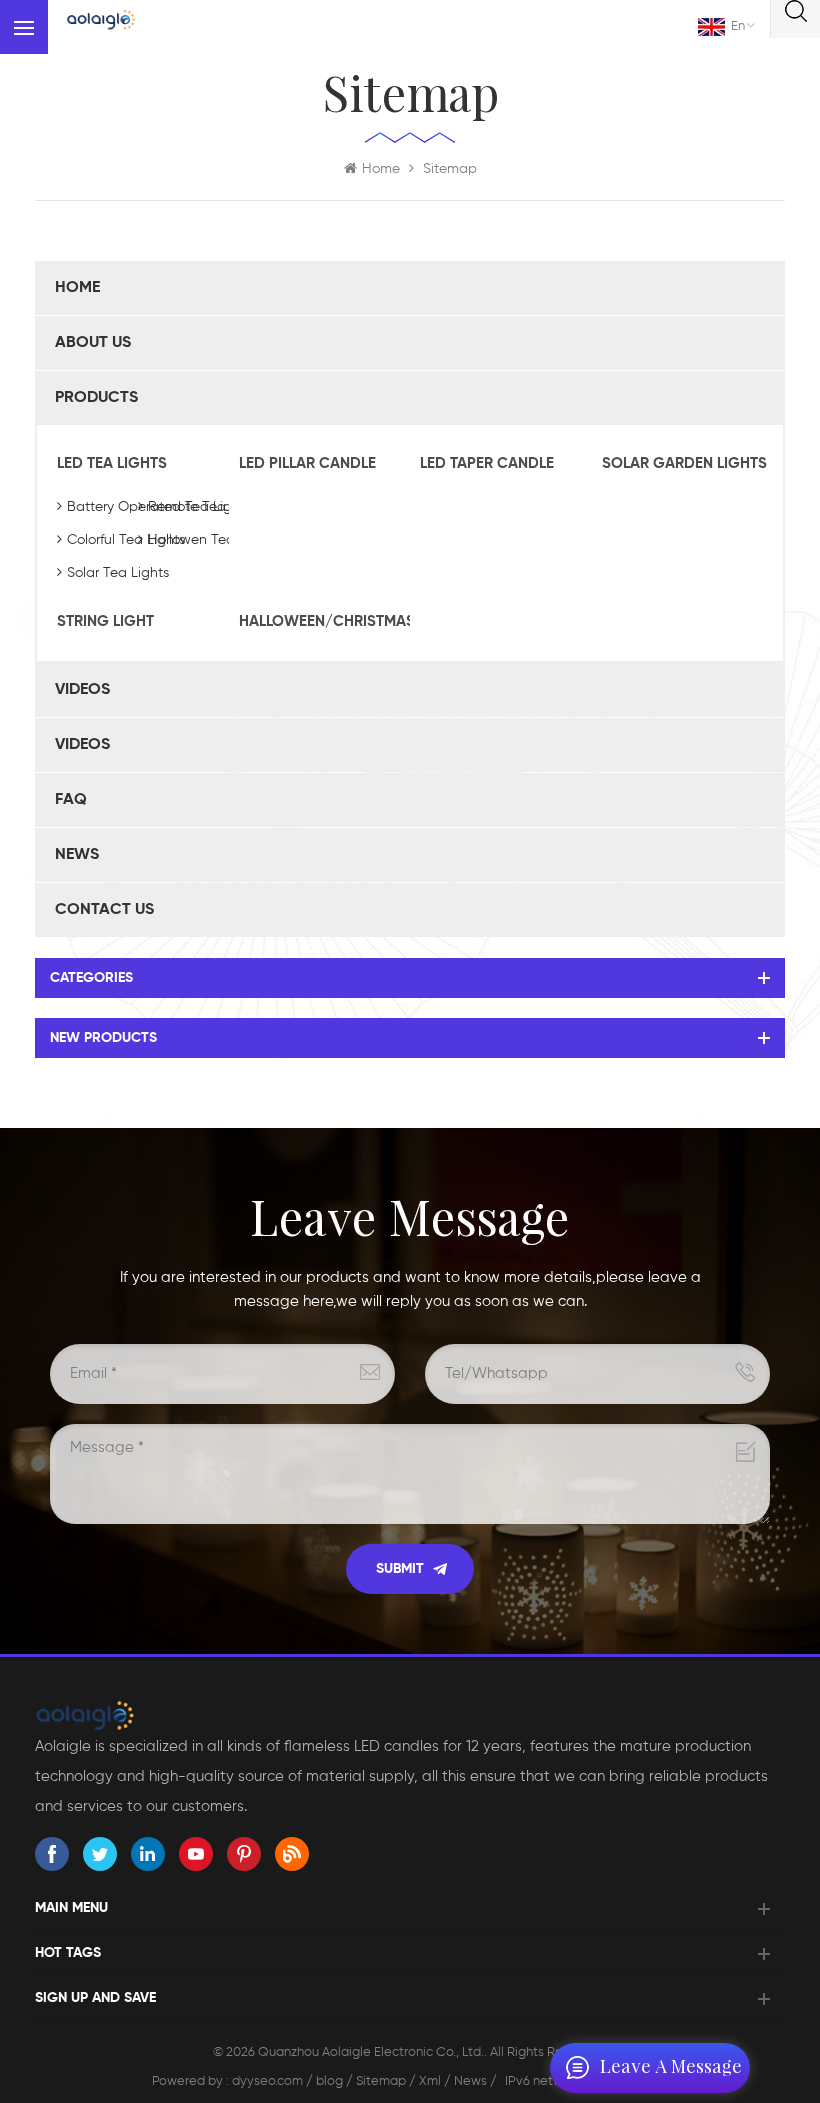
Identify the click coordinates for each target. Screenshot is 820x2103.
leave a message (671, 2068)
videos (82, 690)
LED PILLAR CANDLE (307, 463)
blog (329, 2081)
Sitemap (381, 2081)
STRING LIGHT (105, 621)
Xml (430, 2081)
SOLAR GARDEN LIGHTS (683, 463)
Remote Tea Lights (208, 507)
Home (381, 169)
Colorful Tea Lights (126, 540)
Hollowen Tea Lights (212, 540)
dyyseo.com (269, 2081)
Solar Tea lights (118, 573)
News (77, 855)
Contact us (104, 910)
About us (93, 343)
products (96, 398)
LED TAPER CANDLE (487, 463)
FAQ (71, 800)
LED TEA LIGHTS (112, 463)
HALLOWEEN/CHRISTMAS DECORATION (320, 621)
